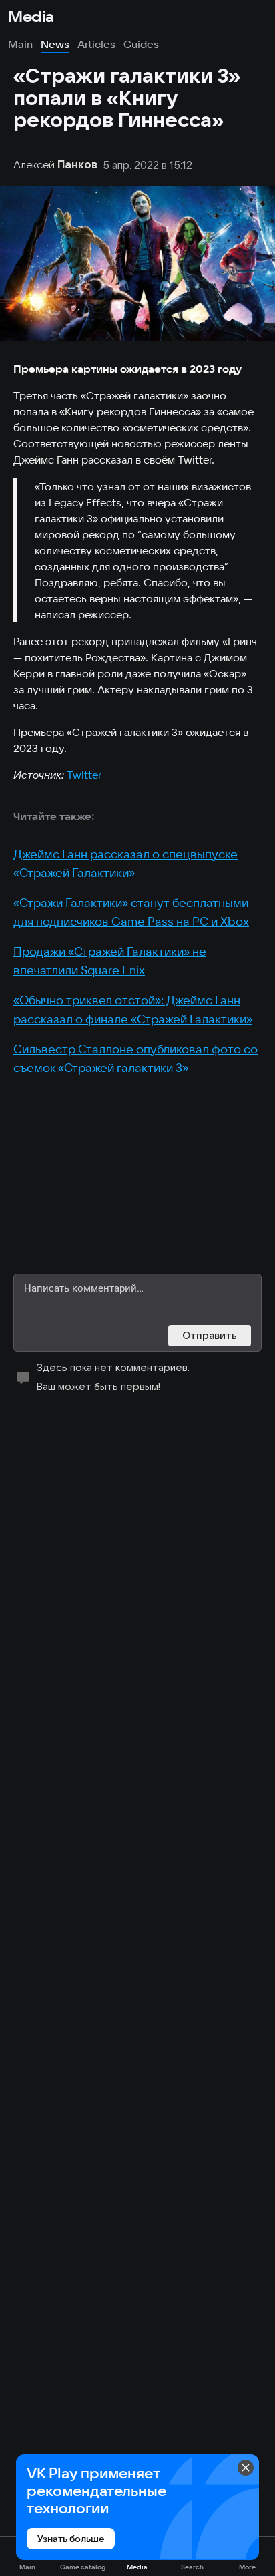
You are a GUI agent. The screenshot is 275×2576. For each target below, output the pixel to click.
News (55, 44)
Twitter (84, 775)
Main (20, 44)
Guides (141, 44)
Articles (96, 44)
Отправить (210, 1335)
